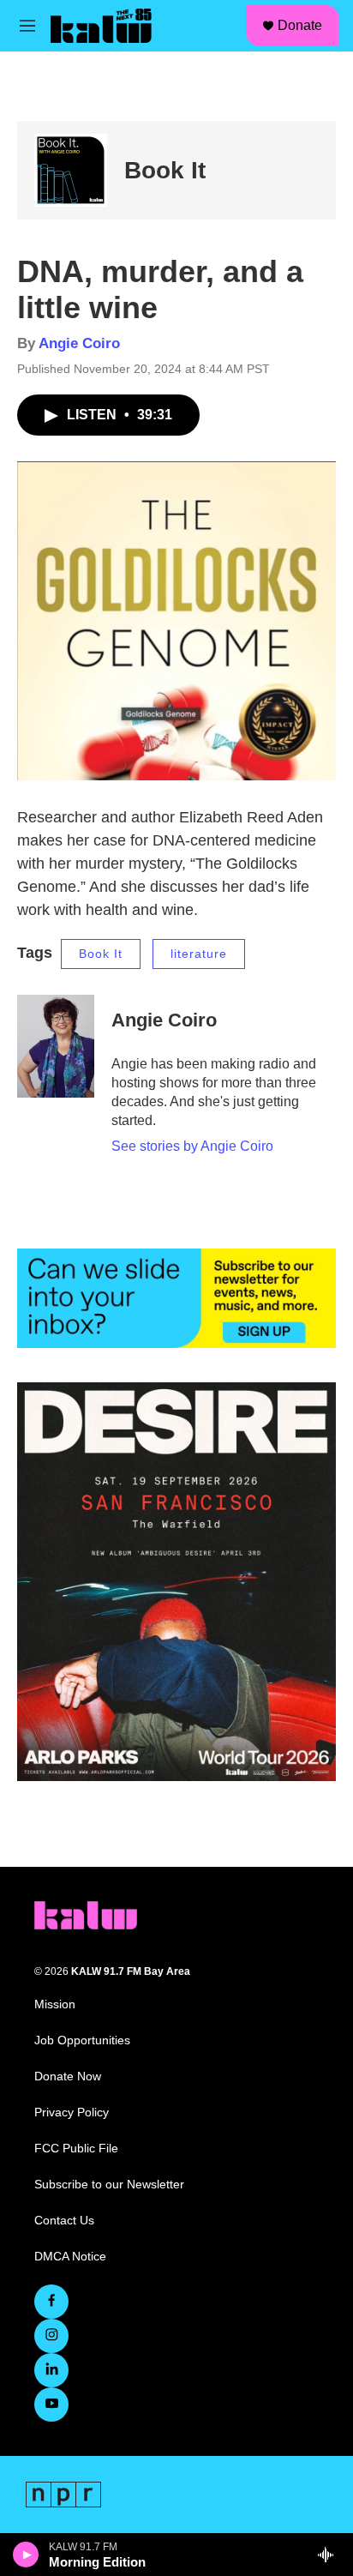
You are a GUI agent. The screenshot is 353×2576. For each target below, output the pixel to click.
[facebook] (51, 2302)
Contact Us (64, 2221)
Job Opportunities (82, 2040)
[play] (26, 2555)
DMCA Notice (70, 2257)
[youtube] (51, 2404)
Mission (55, 2004)
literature (199, 954)
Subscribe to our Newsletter (109, 2185)
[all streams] (330, 2555)
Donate (300, 25)
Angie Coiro (79, 343)
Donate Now (68, 2076)
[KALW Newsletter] (176, 1298)
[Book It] (71, 170)
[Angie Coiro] (56, 1046)
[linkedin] (51, 2370)
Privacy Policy (72, 2113)
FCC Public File (76, 2149)
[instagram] (51, 2336)
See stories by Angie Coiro (192, 1146)
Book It (165, 170)
